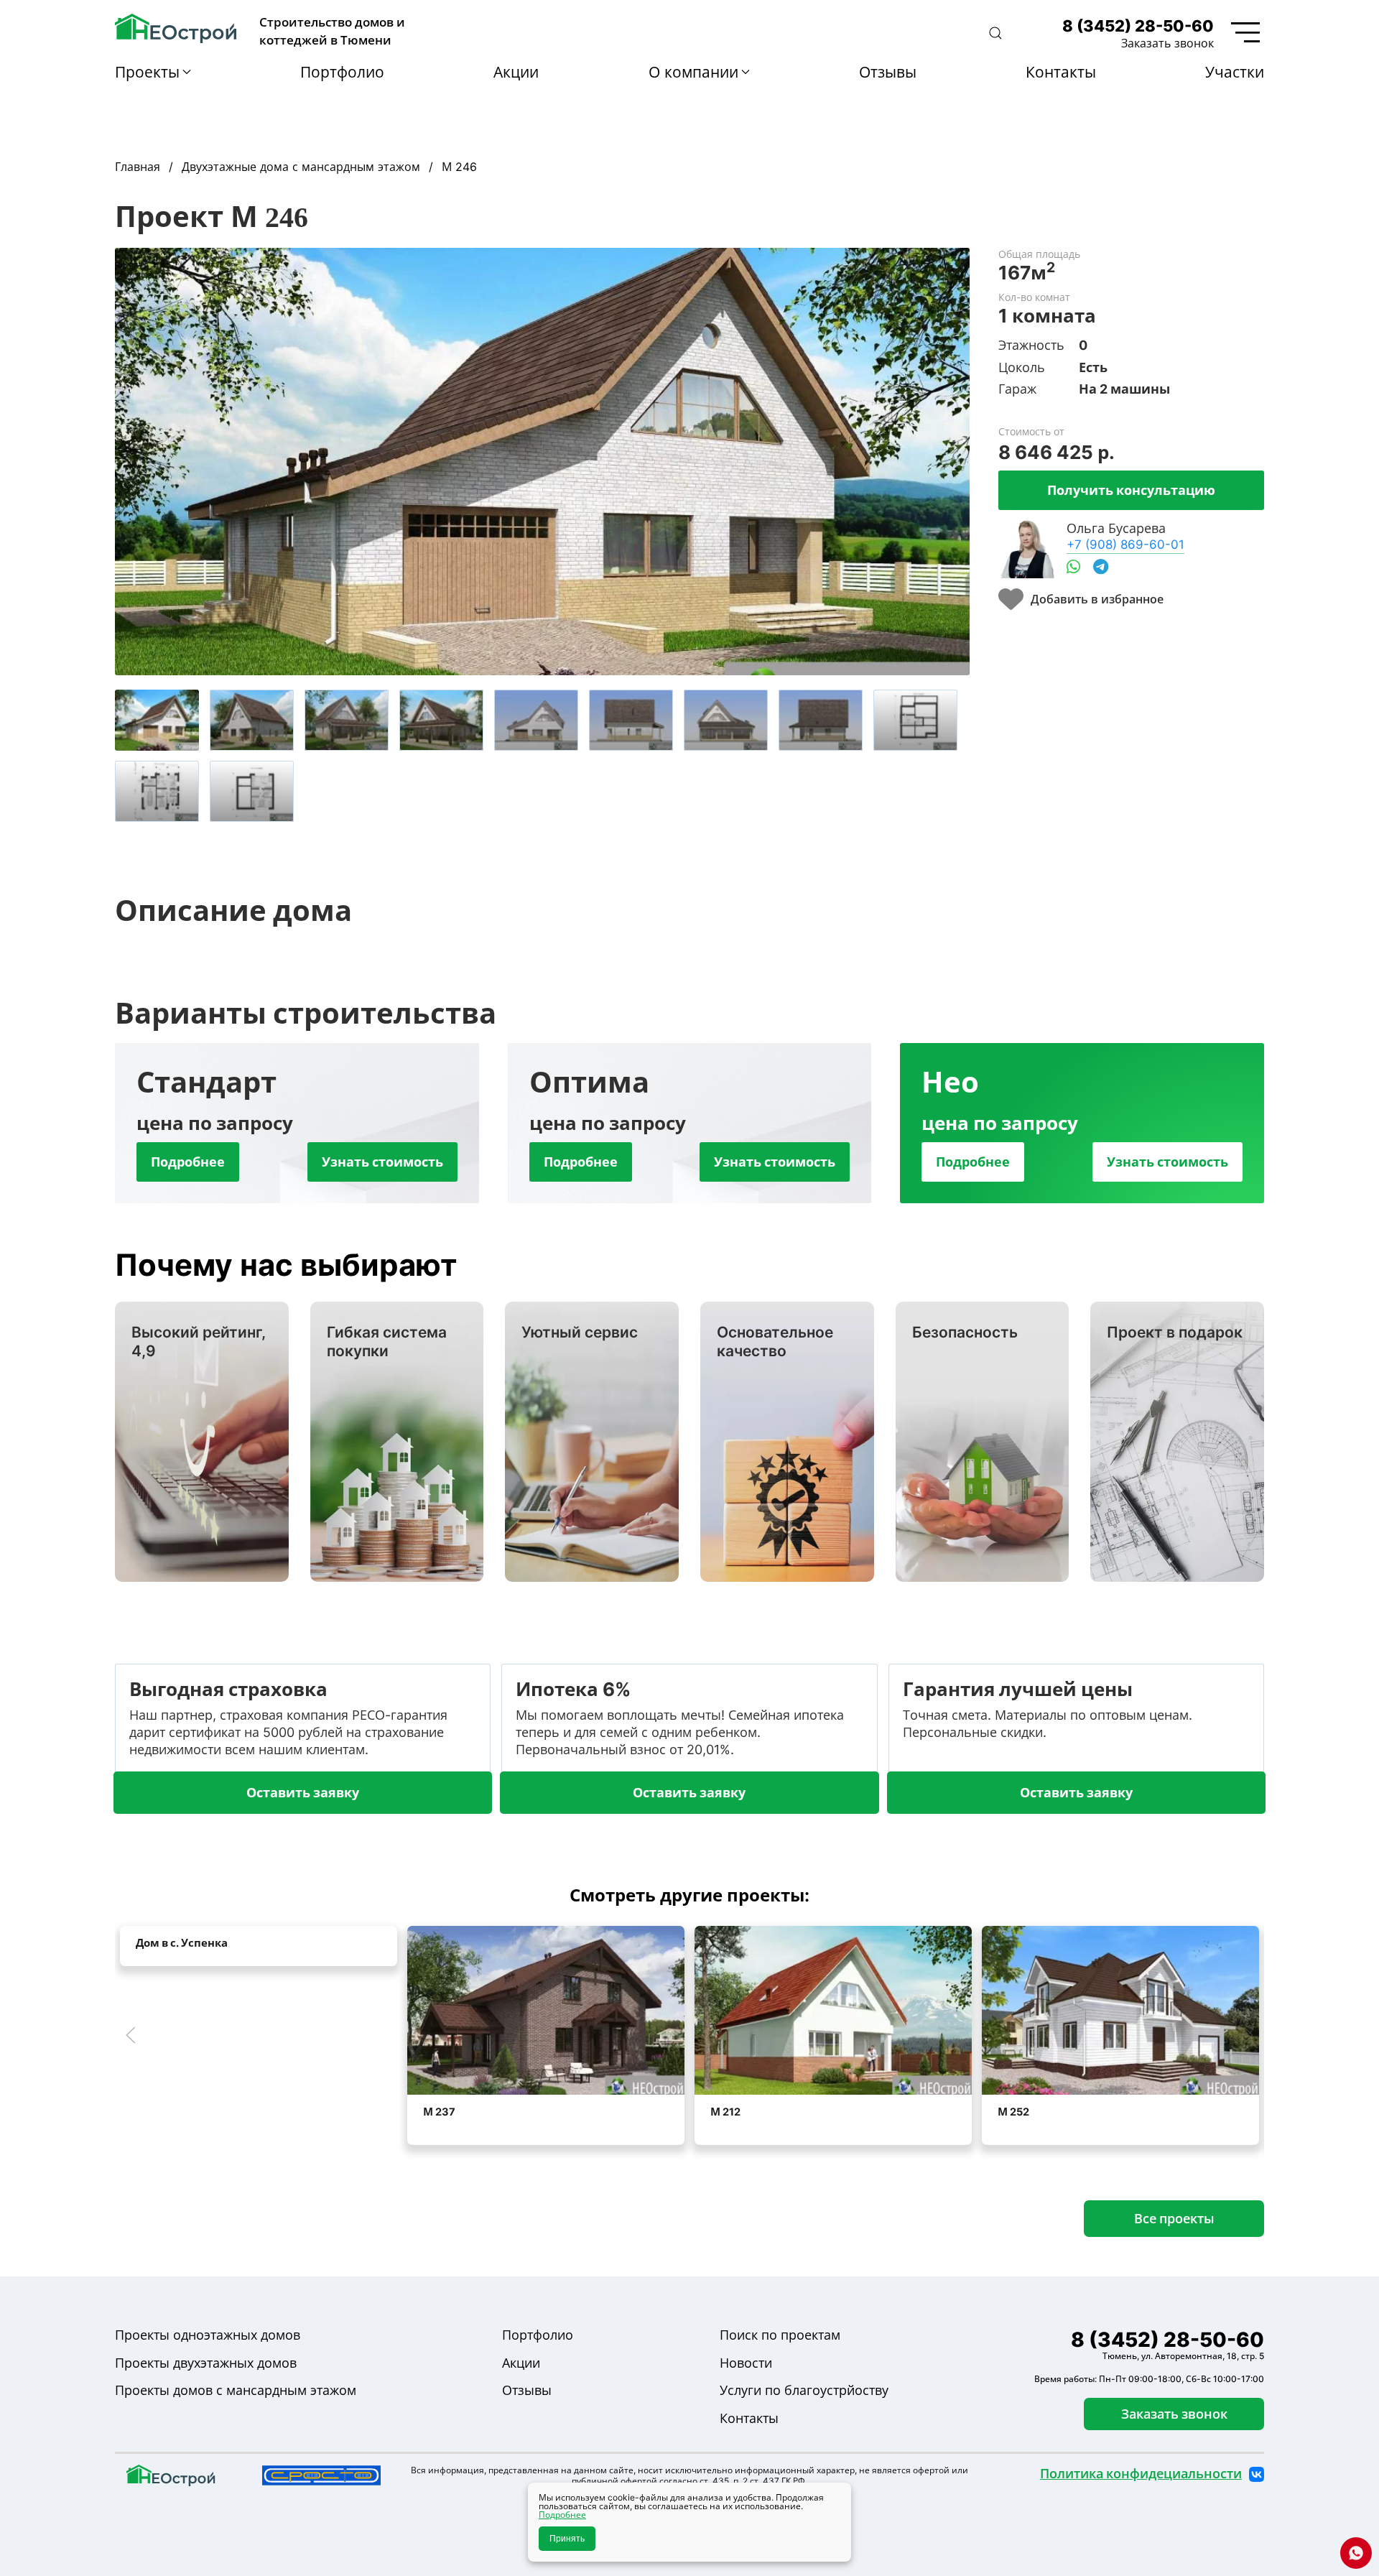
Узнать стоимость (382, 1162)
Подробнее (188, 1162)
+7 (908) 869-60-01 (1125, 544)
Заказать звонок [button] (1167, 43)
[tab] (157, 720)
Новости (746, 2363)
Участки (1235, 72)
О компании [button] (693, 72)
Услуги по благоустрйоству (804, 2390)
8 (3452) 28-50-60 (1138, 26)
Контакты (1061, 72)
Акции (516, 72)
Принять (567, 2539)
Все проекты (1174, 2218)
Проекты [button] (147, 72)
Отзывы (888, 72)
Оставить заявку (303, 1792)
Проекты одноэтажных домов (208, 2335)
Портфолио (342, 72)
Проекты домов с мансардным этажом (236, 2390)
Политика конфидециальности (1141, 2474)
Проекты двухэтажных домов (206, 2363)
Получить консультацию (1131, 490)
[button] (995, 33)
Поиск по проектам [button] (780, 2335)
